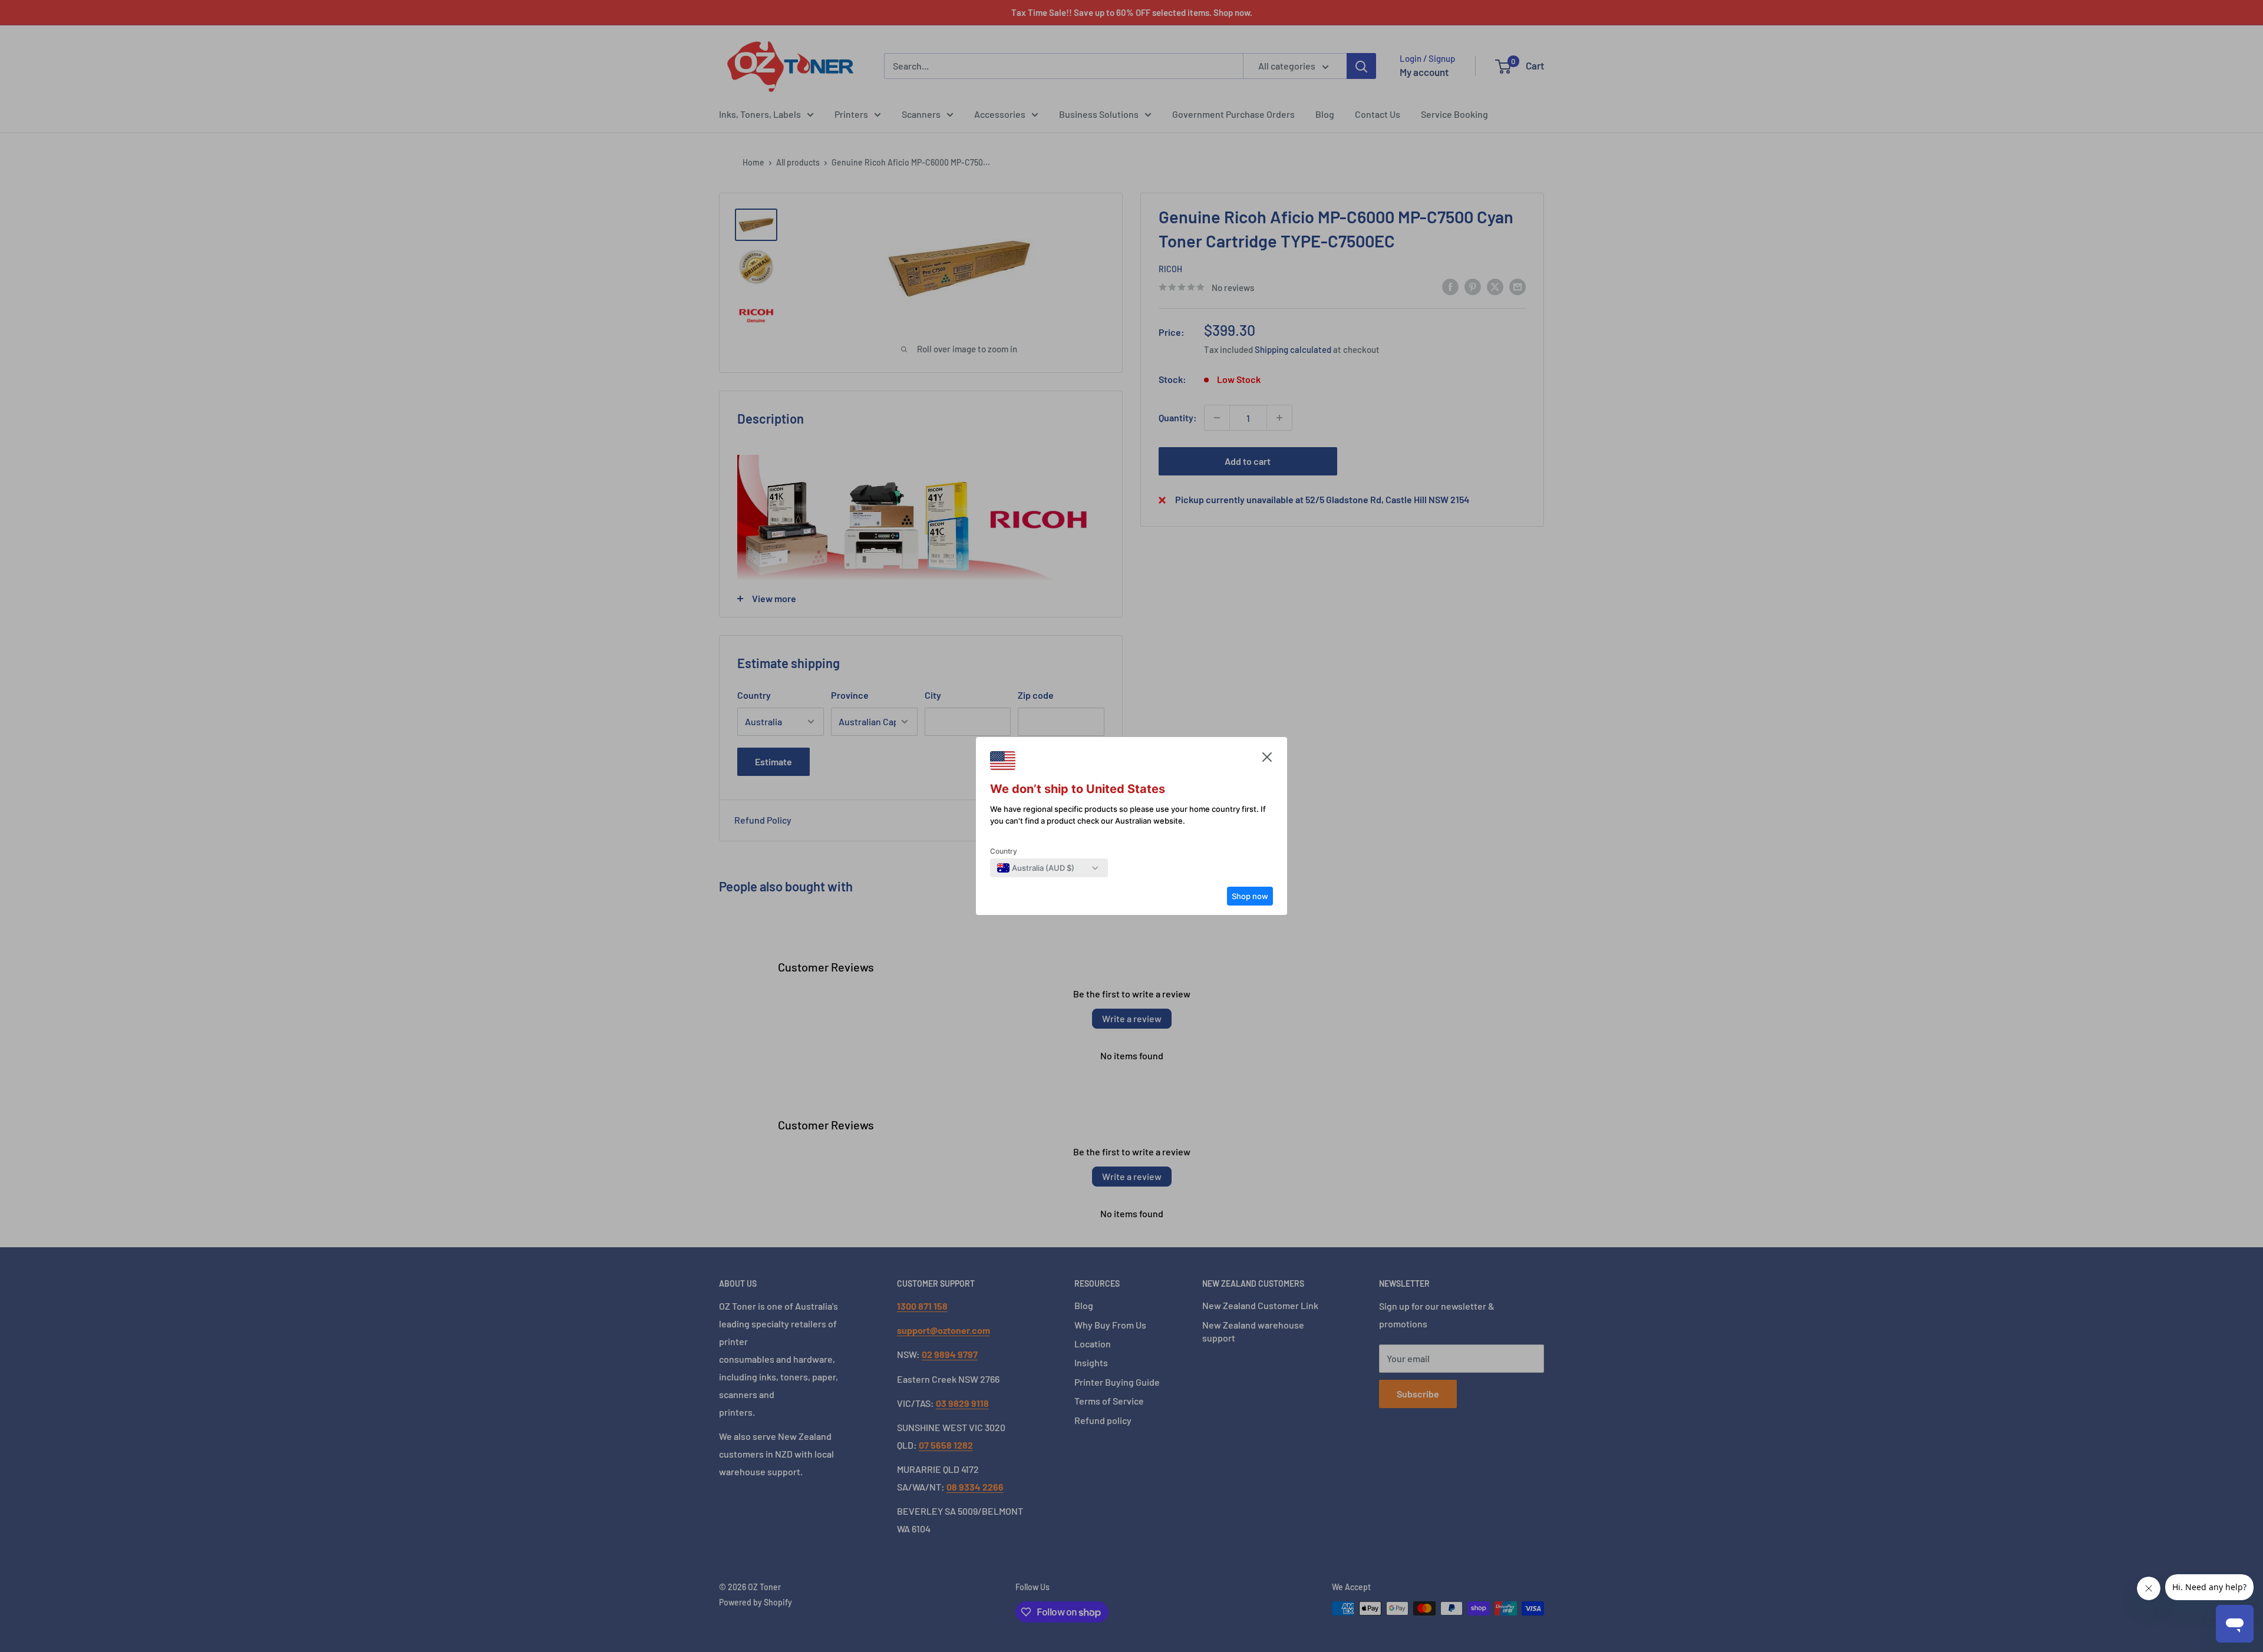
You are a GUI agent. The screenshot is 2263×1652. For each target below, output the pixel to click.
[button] (1267, 760)
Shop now (1250, 896)
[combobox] (1036, 868)
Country (1004, 851)
